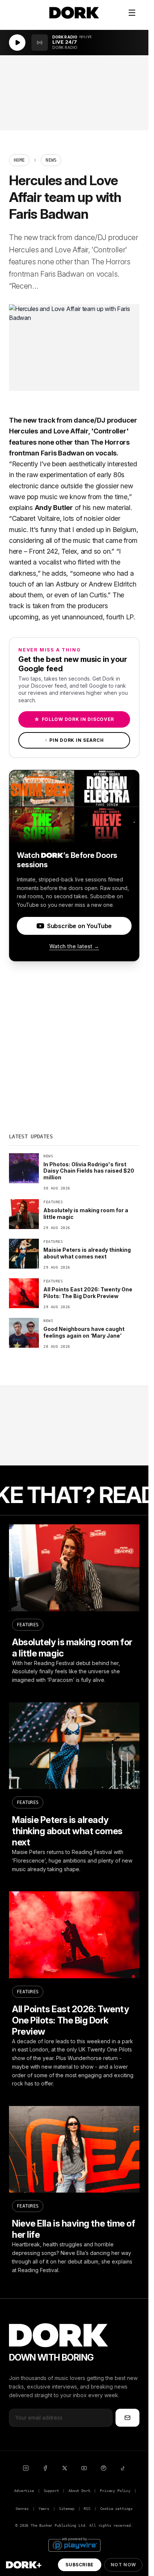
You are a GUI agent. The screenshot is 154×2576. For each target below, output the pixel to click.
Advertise (24, 2491)
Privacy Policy (115, 2491)
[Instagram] (26, 2468)
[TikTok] (123, 2468)
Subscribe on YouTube (79, 926)
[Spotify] (104, 2468)
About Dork (79, 2491)
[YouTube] (84, 2468)
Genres (22, 2509)
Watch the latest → (74, 946)
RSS (87, 2509)
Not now (123, 2565)
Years (44, 2509)
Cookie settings (116, 2509)
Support (51, 2491)
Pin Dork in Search (74, 740)
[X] (65, 2468)
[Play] (17, 43)
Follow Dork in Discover (74, 719)
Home (19, 160)
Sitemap (67, 2509)
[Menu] (132, 13)
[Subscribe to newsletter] (127, 2418)
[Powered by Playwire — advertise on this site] (74, 2544)
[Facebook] (45, 2468)
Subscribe (79, 2565)
